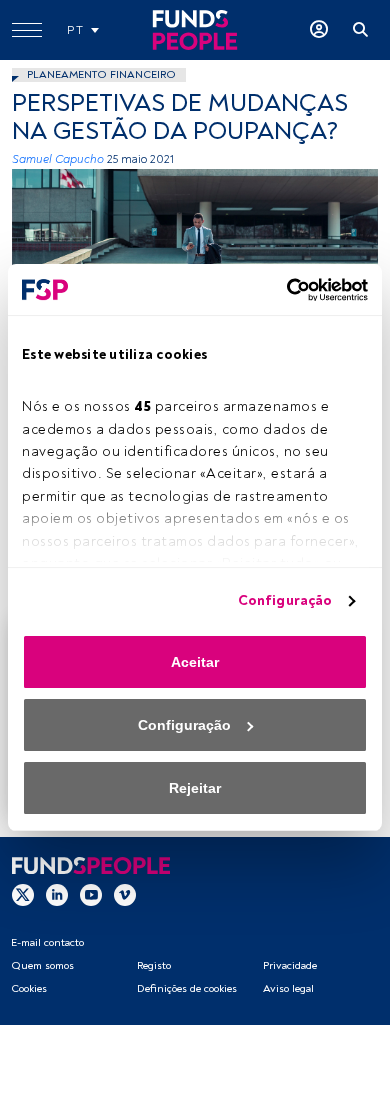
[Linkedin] (57, 895)
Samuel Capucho (58, 159)
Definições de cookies (187, 988)
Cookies (29, 988)
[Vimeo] (125, 895)
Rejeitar (195, 788)
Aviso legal (288, 988)
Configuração (285, 600)
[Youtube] (91, 895)
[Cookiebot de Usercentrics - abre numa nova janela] (281, 290)
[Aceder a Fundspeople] (319, 30)
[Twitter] (23, 895)
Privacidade (290, 965)
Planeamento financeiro (101, 74)
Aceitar (195, 662)
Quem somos (42, 965)
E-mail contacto (47, 942)
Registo (154, 965)
